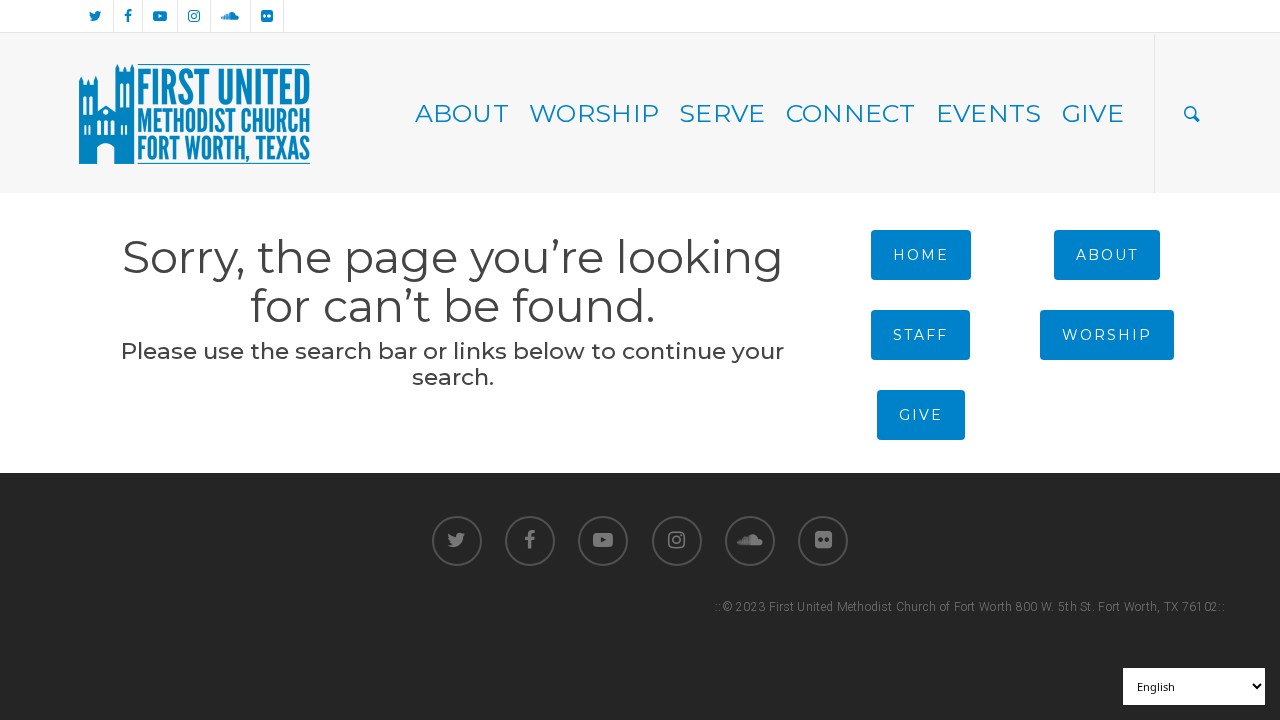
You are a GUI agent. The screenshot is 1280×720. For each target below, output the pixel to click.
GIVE (1093, 113)
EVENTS (989, 113)
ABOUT (462, 113)
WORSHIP (594, 113)
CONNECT (851, 113)
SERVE (722, 113)
